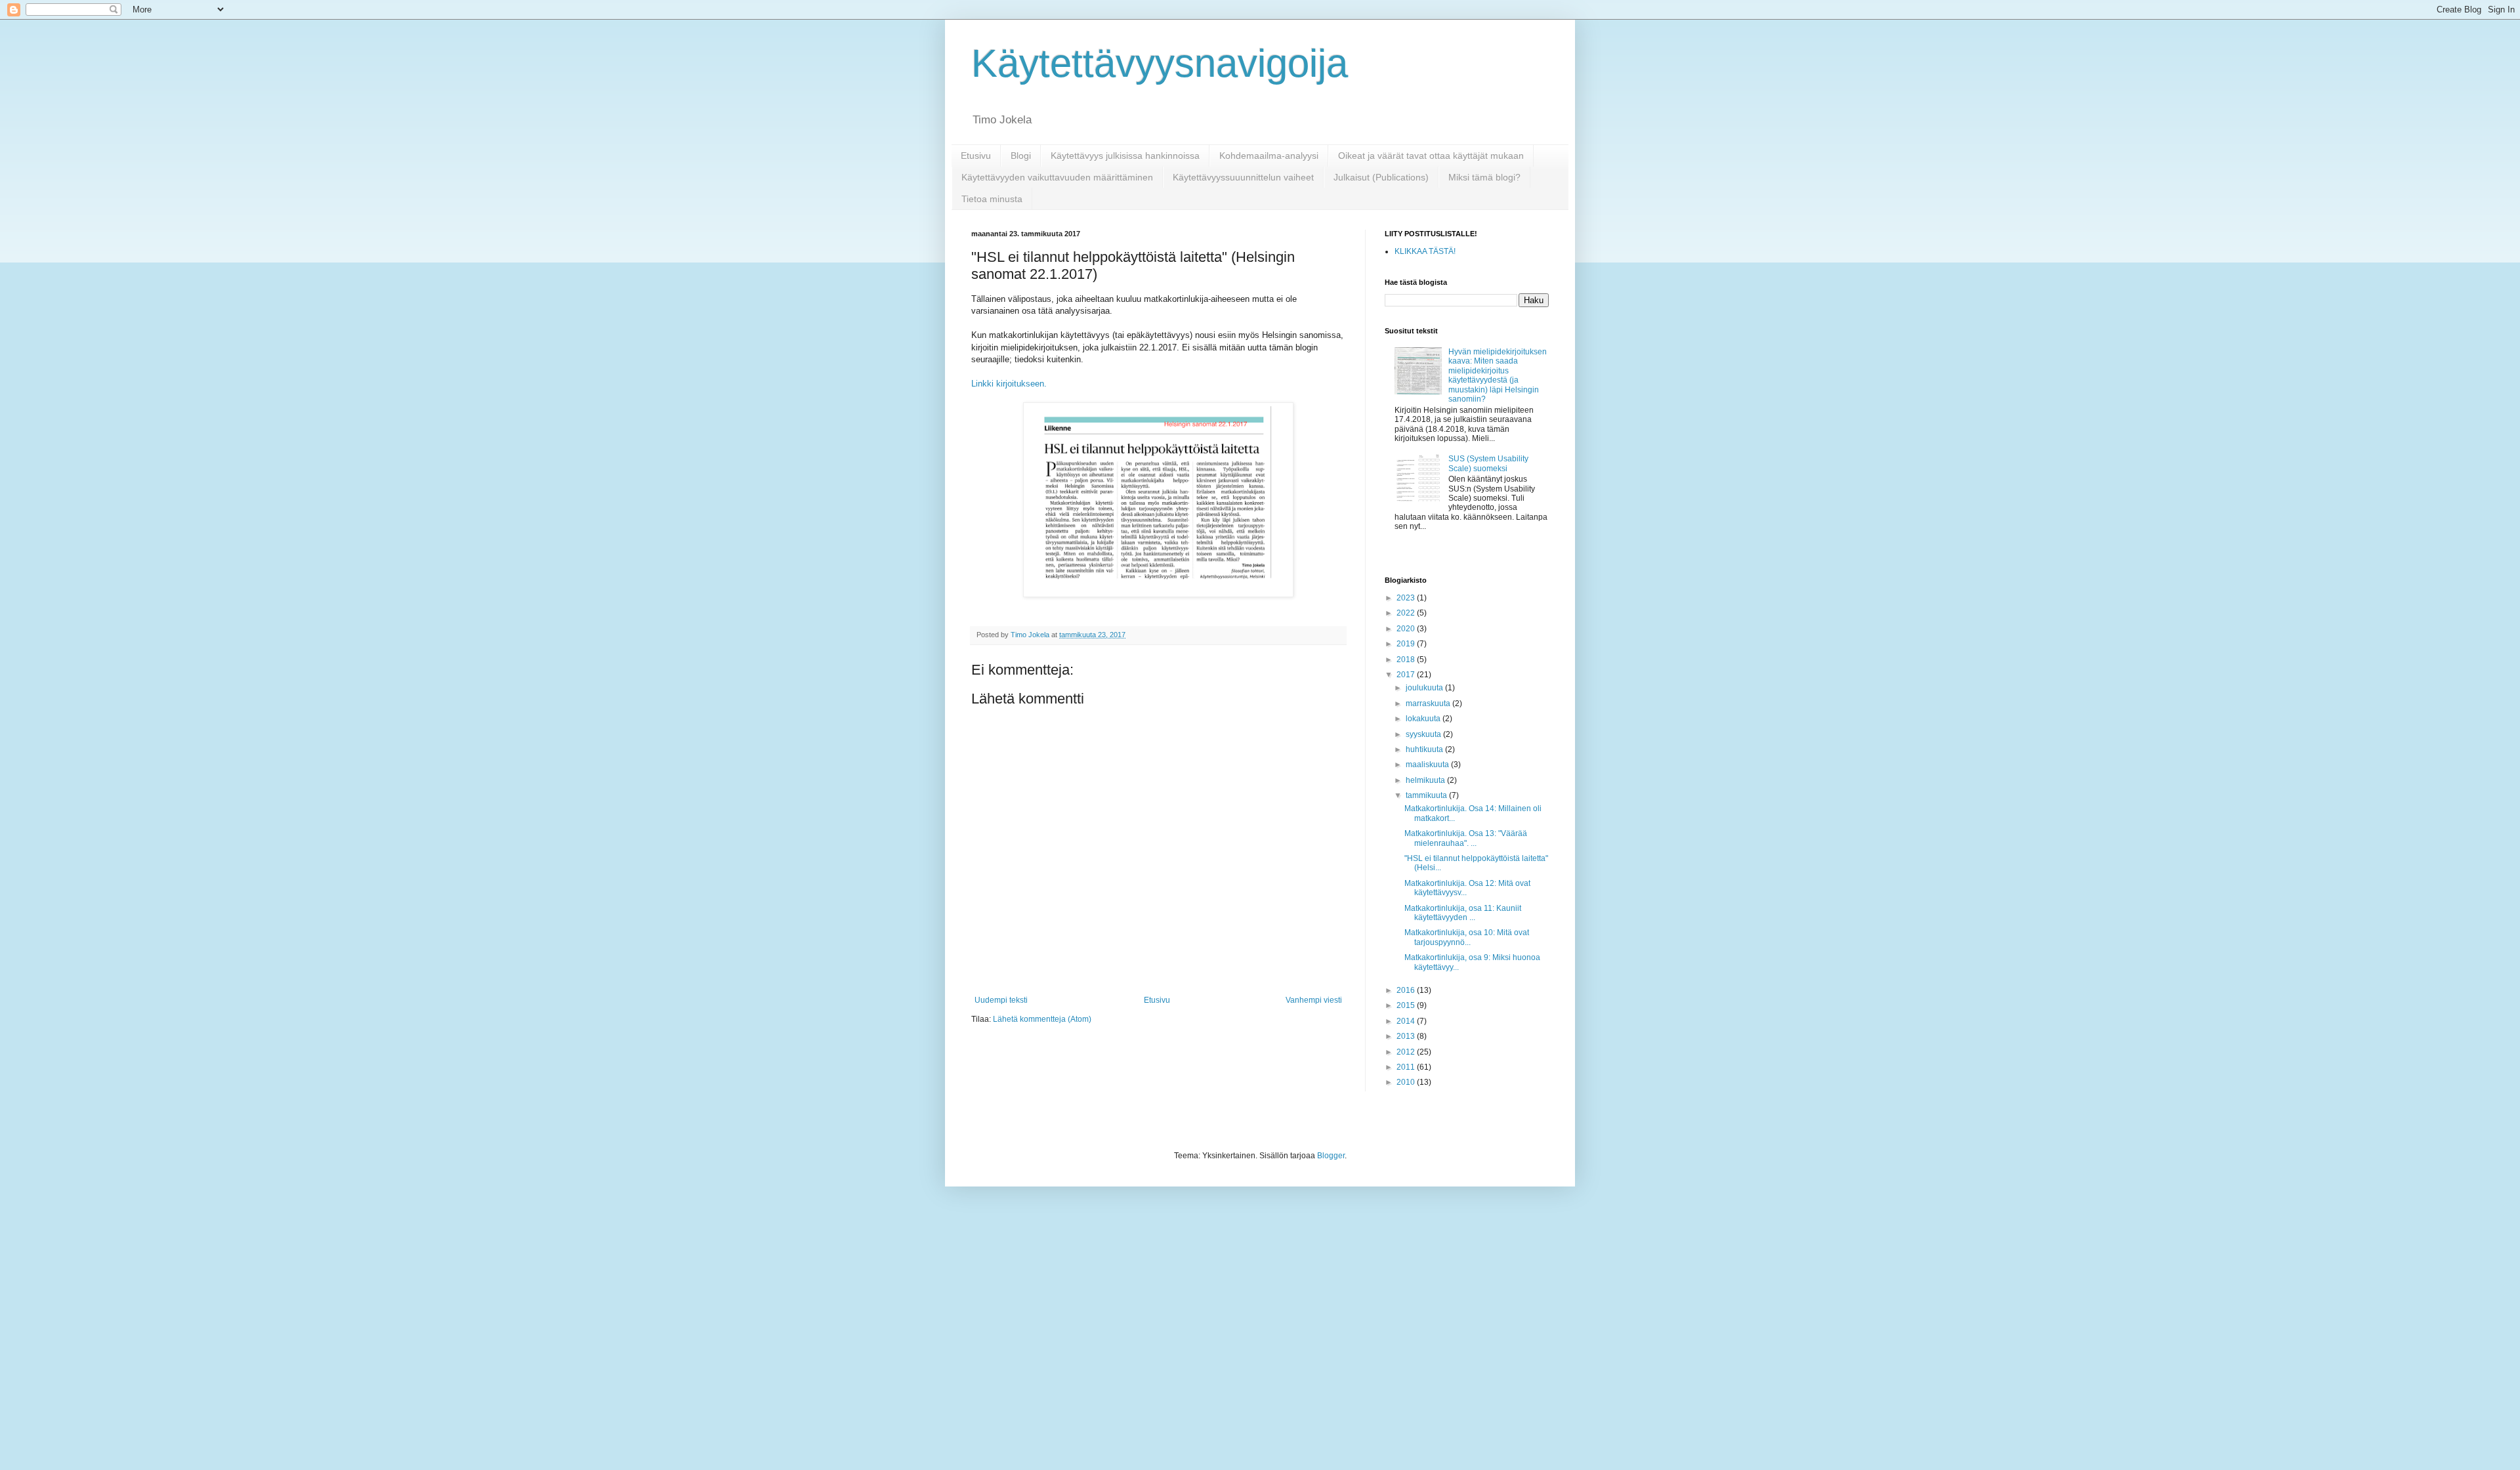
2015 (1407, 1005)
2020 (1407, 629)
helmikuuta (1426, 780)
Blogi (1021, 156)
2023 (1407, 598)
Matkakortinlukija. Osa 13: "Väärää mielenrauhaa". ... (1466, 838)
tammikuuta (1427, 795)
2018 (1407, 660)
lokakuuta (1424, 719)
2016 (1407, 990)
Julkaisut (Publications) (1381, 177)
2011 (1407, 1067)
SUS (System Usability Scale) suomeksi (1488, 463)
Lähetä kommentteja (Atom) (1042, 1019)
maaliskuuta (1428, 765)
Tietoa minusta (992, 199)
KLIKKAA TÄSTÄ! (1425, 251)
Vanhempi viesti (1314, 1000)
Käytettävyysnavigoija (1160, 63)
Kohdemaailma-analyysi (1269, 156)
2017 (1407, 675)
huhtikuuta (1425, 749)
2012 (1407, 1052)
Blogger (1331, 1156)
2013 (1407, 1036)
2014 (1407, 1021)
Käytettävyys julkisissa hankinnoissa (1125, 156)
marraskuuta (1429, 703)
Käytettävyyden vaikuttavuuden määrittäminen (1057, 177)
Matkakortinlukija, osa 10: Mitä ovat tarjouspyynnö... (1467, 937)
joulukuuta (1425, 688)
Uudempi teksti (1001, 1000)
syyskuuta (1424, 734)
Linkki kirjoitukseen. (1010, 384)
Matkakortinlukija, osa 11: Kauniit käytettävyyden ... (1463, 913)
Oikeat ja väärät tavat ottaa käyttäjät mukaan (1431, 156)
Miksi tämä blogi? (1484, 177)
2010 (1407, 1082)
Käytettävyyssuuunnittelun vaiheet (1243, 177)
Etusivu (976, 156)
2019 (1407, 644)
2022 (1407, 613)
